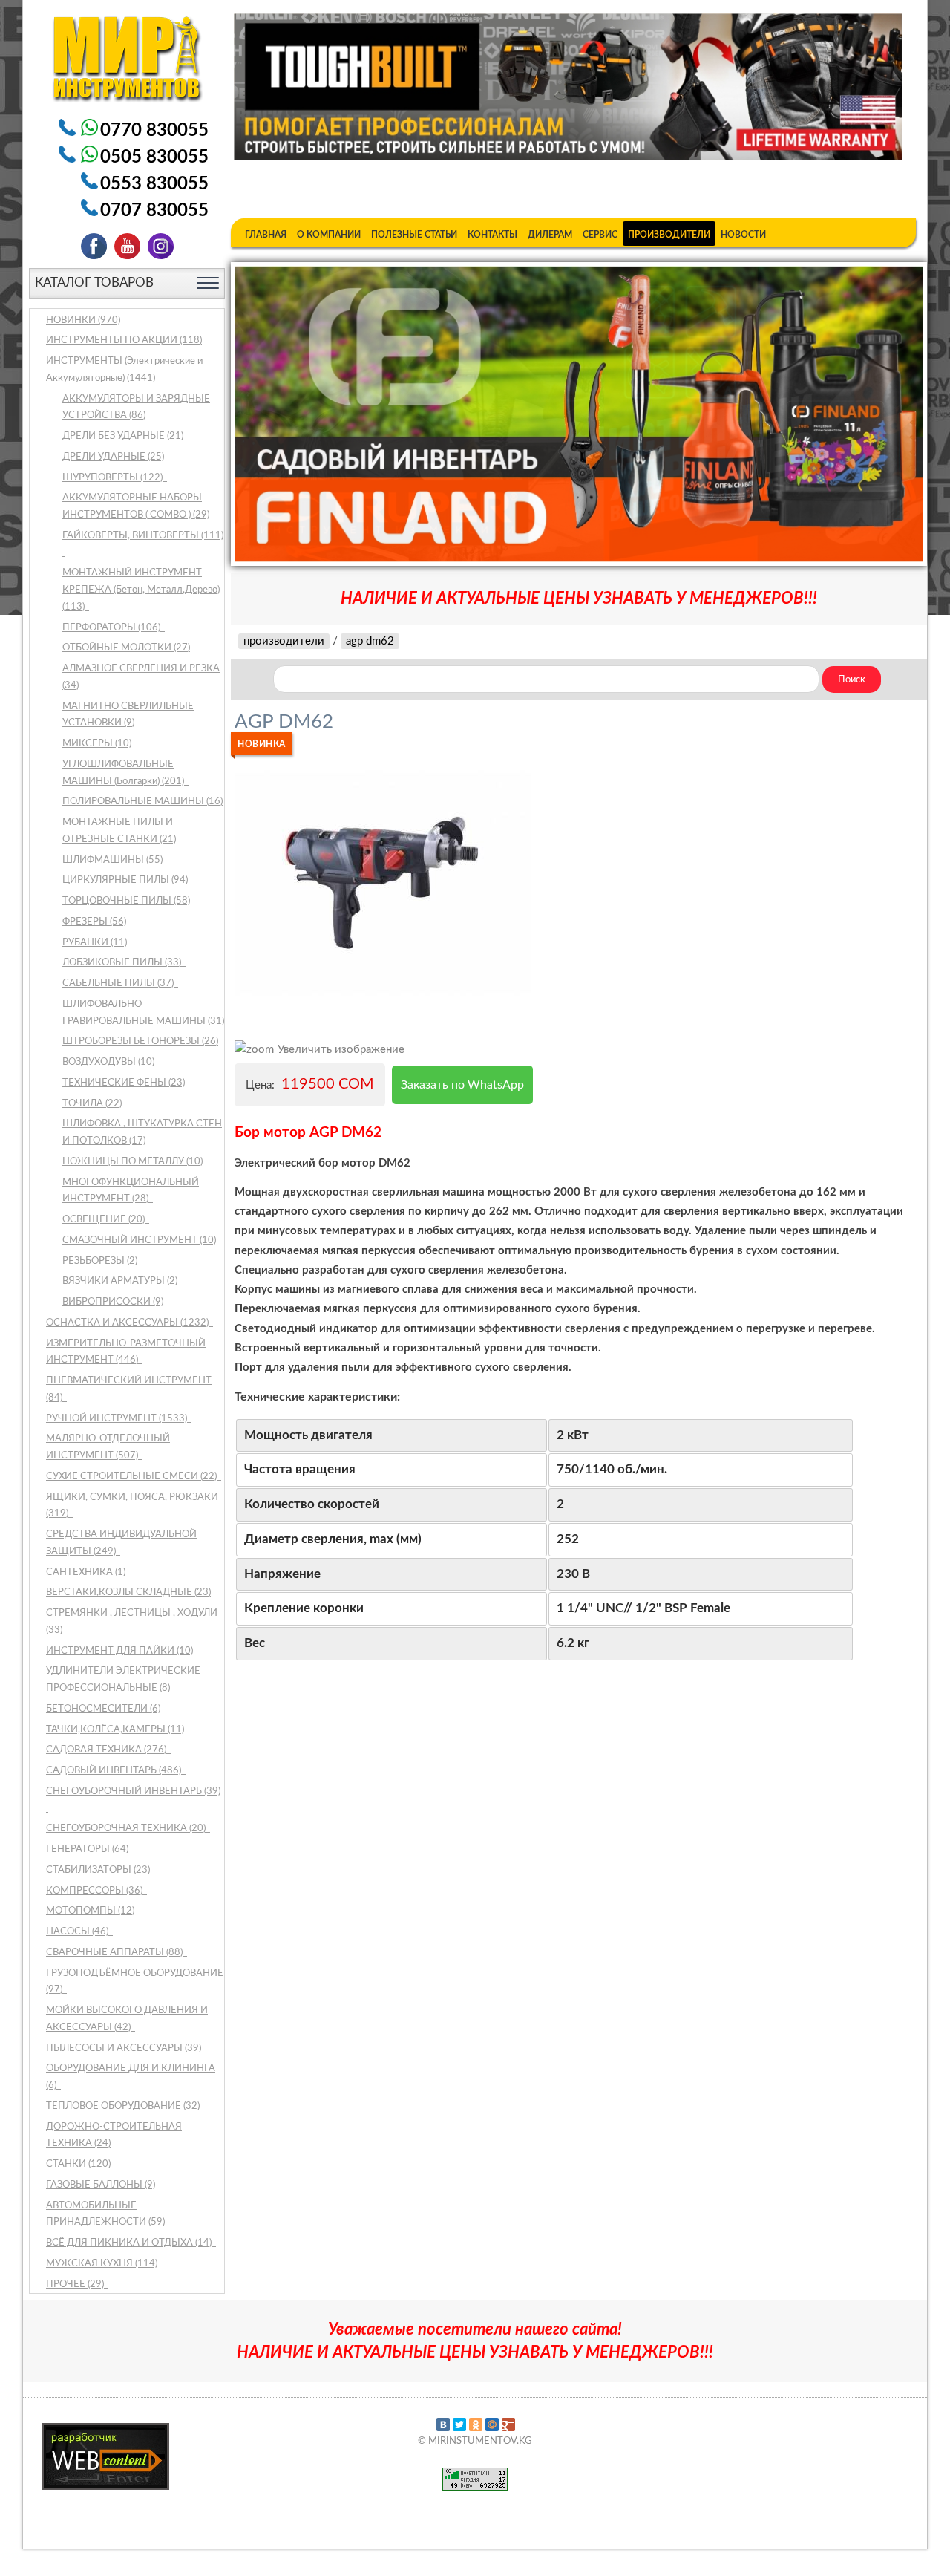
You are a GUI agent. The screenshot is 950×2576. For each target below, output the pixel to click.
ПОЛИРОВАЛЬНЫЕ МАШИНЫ (142, 802)
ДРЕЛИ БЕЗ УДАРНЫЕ (123, 436)
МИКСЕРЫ (97, 744)
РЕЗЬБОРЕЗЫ (100, 1261)
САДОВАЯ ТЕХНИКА (107, 1750)
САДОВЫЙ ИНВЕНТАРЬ (115, 1771)
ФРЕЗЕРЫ (94, 922)
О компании (329, 235)
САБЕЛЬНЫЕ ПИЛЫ (119, 984)
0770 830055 (154, 131)
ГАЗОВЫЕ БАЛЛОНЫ (101, 2185)
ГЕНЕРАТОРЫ (88, 1849)
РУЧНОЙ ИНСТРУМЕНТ (118, 1419)
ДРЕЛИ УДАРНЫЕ (113, 457)
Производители (669, 235)
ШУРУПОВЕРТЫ (114, 478)
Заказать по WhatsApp (462, 1085)
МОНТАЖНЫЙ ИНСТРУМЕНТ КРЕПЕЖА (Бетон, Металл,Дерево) (141, 590)
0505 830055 (154, 157)
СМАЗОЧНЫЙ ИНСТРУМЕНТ (139, 1240)
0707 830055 (154, 211)
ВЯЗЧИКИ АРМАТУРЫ (120, 1281)
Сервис (600, 235)
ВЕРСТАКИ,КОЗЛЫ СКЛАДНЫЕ (128, 1592)
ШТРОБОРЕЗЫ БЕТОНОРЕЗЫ (140, 1041)
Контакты (492, 235)
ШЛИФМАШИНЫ (114, 860)
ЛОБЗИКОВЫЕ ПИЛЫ (123, 963)
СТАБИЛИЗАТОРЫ (99, 1870)
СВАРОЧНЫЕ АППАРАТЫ (115, 1953)
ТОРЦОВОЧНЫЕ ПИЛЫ (126, 901)
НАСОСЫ (78, 1932)
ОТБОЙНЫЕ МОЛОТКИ (126, 648)
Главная (266, 235)
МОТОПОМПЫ (90, 1911)
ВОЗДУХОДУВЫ (108, 1062)
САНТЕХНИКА (87, 1572)
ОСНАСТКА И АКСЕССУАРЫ (128, 1323)
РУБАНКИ (95, 943)
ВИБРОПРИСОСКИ (113, 1302)
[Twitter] (459, 2425)
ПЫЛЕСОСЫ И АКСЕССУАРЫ (125, 2048)
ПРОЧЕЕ (76, 2285)
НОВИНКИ (83, 320)
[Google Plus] (508, 2425)
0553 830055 (154, 184)
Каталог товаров (94, 283)
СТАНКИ (79, 2164)
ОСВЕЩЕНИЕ (105, 1220)
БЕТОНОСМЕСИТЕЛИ (103, 1709)
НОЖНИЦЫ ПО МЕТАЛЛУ (132, 1162)
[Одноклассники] (476, 2425)
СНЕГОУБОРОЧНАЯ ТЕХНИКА (127, 1829)
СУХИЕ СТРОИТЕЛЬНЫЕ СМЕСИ (132, 1477)
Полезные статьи (414, 235)
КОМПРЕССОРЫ (95, 1891)
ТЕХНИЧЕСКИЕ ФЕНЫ (124, 1083)
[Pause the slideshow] (878, 414)
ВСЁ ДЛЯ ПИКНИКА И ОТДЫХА (130, 2243)
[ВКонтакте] (443, 2425)
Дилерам (550, 235)
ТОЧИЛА (92, 1104)
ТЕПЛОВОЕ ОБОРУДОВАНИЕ (124, 2106)
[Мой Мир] (492, 2425)
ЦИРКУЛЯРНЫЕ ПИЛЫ (126, 880)
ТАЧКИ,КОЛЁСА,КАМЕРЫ (115, 1730)
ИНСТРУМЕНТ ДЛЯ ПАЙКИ (119, 1651)
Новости (743, 235)
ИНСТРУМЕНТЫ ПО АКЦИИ (124, 340)
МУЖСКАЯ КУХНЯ (102, 2264)
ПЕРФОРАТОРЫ (112, 628)
